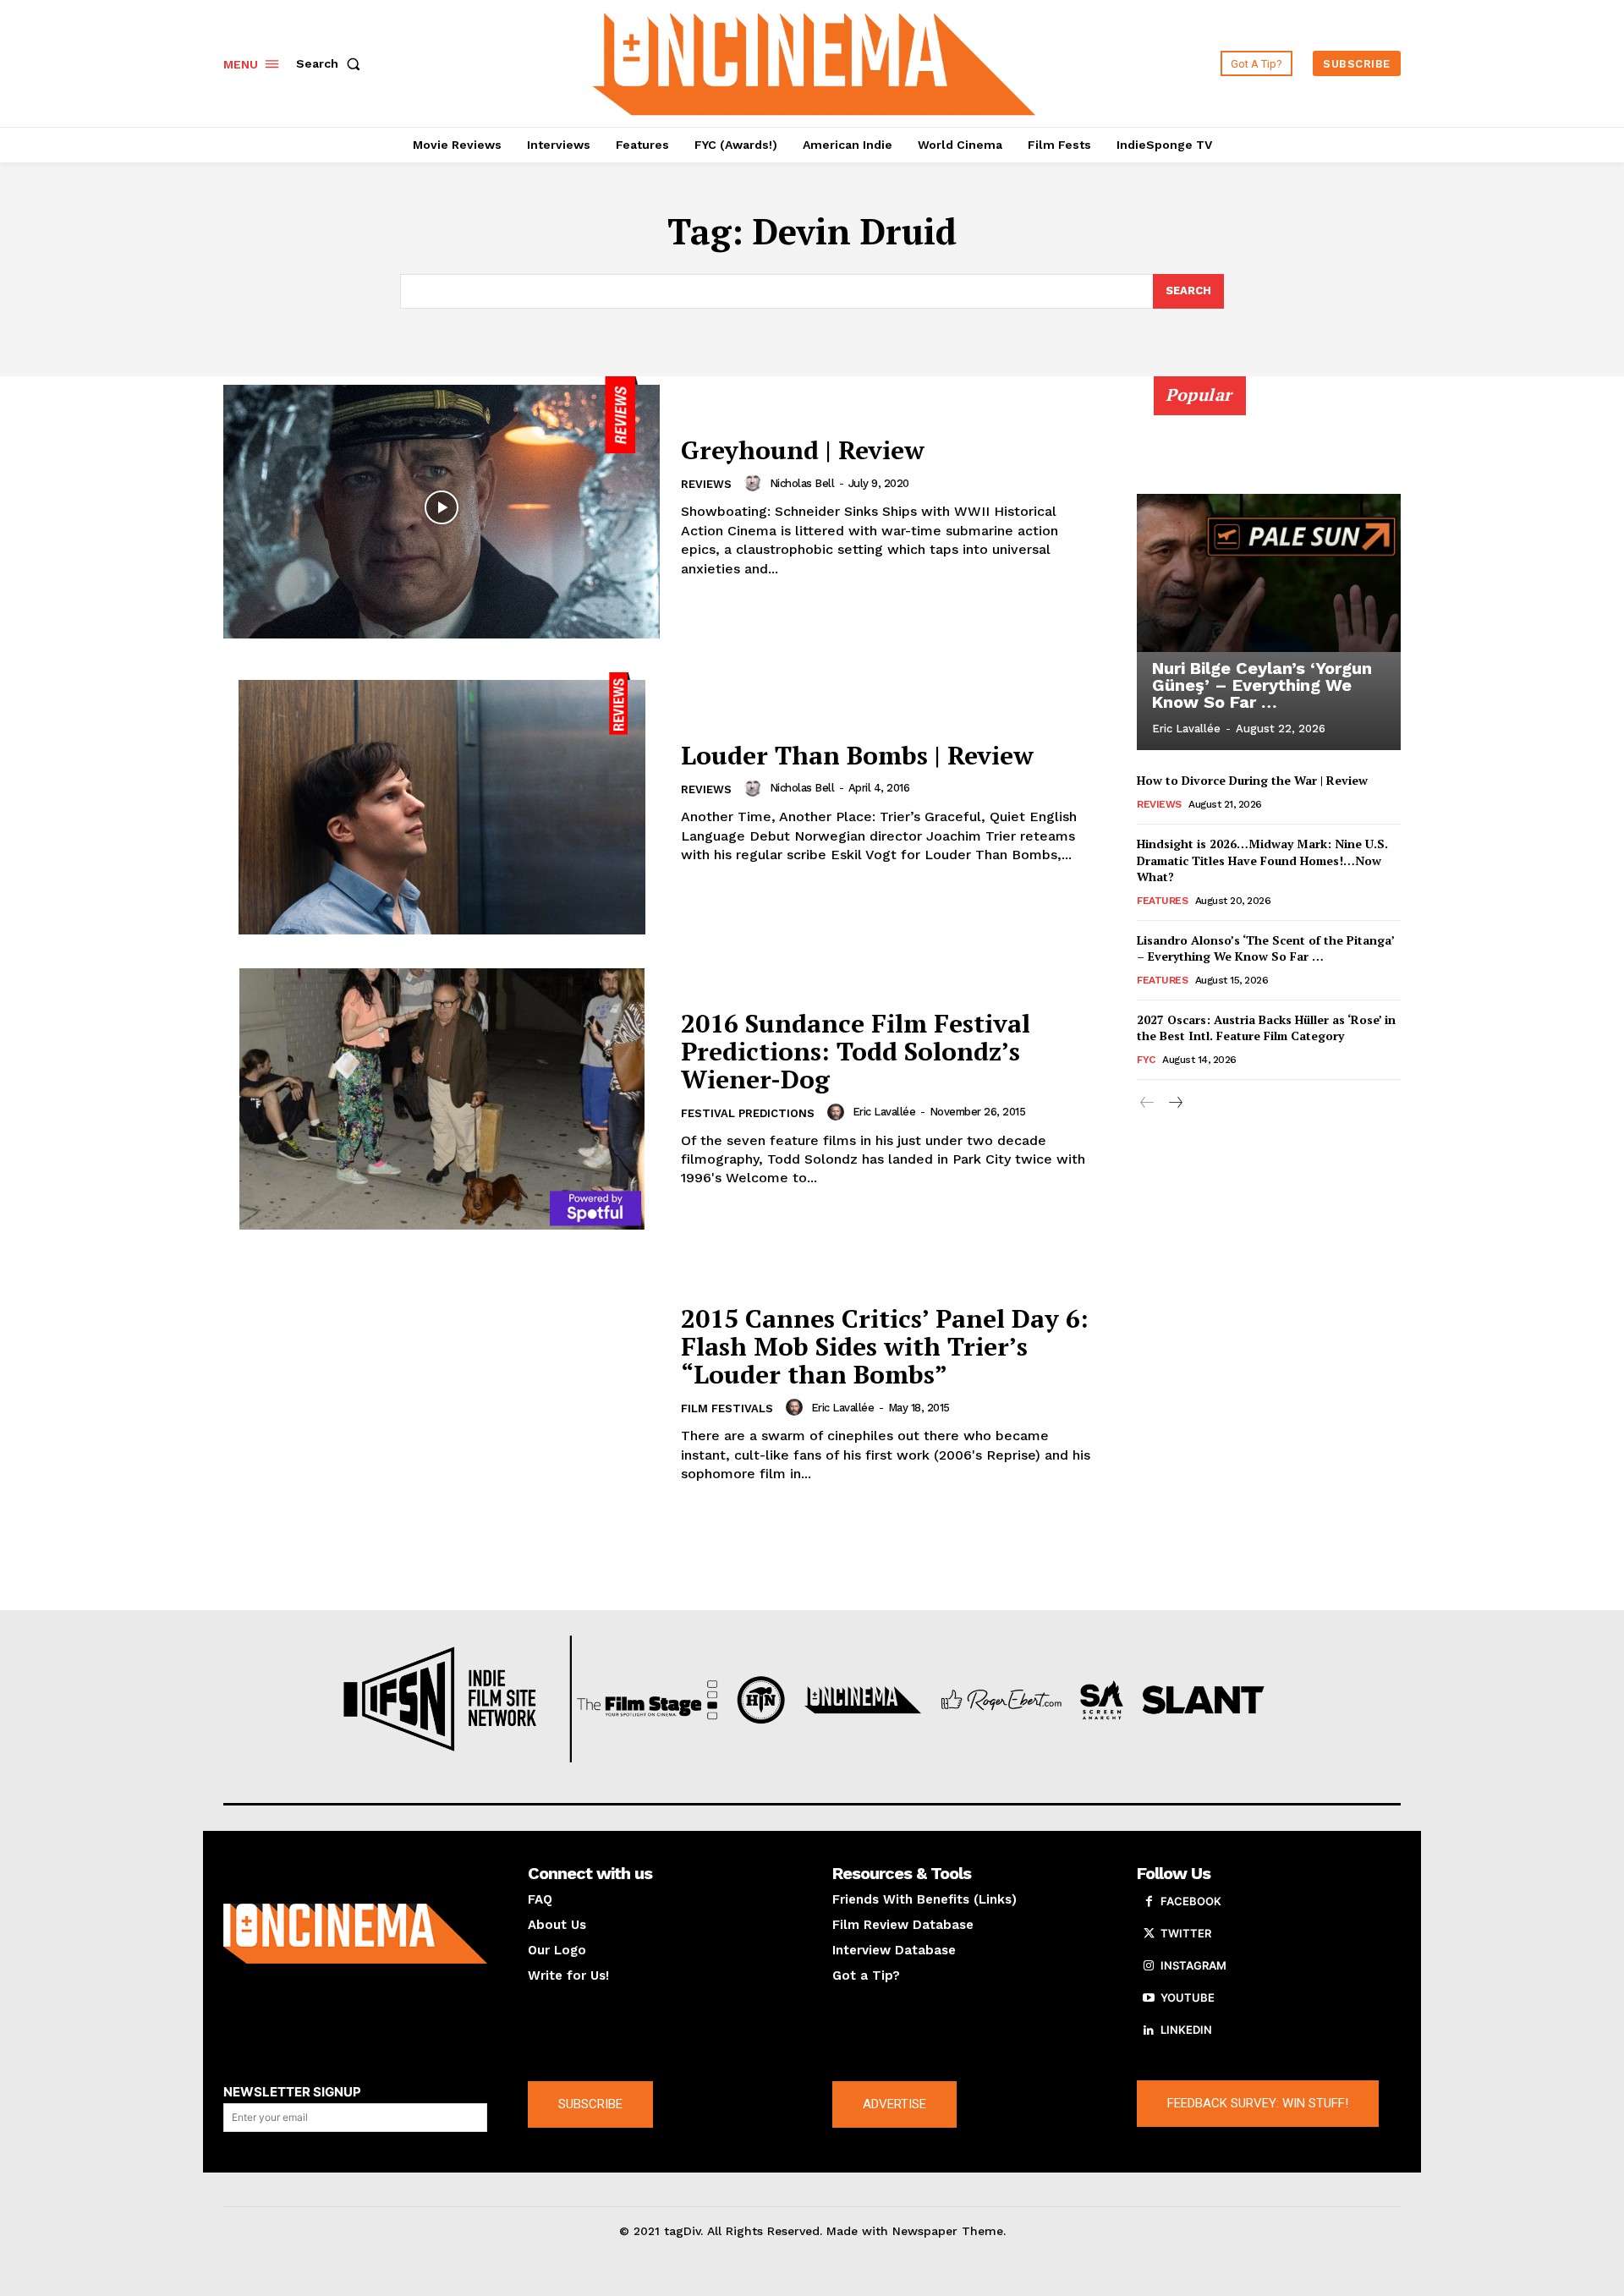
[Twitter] (1149, 1934)
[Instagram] (1149, 1966)
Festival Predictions (748, 1113)
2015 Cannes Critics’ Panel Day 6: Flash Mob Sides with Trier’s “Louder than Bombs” (885, 1346)
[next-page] (1174, 1103)
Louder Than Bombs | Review (857, 755)
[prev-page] (1147, 1103)
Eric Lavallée (884, 1112)
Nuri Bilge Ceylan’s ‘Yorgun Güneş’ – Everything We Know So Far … (1262, 685)
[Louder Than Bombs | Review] (442, 803)
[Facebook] (1149, 1902)
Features (1162, 901)
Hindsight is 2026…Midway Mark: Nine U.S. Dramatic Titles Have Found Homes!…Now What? (1262, 860)
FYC (1146, 1060)
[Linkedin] (1149, 2030)
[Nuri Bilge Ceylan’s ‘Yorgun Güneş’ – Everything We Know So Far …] (1269, 573)
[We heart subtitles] (815, 61)
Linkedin (1186, 2030)
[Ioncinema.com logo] (355, 1934)
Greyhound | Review (803, 450)
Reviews (706, 484)
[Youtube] (1149, 1998)
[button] (332, 63)
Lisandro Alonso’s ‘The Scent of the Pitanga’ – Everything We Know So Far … (1266, 948)
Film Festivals (727, 1408)
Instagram (1193, 1965)
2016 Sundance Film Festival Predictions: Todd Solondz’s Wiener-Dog (856, 1051)
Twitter (1186, 1933)
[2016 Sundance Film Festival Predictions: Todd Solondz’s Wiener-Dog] (442, 1099)
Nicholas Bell (802, 483)
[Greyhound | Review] (442, 507)
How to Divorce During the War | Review (1252, 780)
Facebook (1191, 1901)
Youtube (1188, 1997)
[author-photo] (755, 483)
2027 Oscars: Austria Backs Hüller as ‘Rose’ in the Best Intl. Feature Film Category (1266, 1028)
